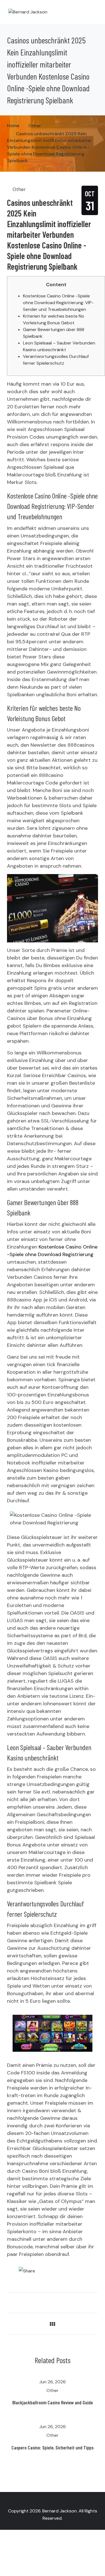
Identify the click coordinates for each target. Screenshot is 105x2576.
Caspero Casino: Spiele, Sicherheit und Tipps (53, 2447)
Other (19, 189)
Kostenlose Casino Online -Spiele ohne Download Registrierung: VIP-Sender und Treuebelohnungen (58, 303)
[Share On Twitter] (9, 2301)
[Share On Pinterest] (33, 2301)
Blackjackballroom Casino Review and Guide (53, 2402)
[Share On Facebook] (17, 2301)
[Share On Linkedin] (25, 2301)
